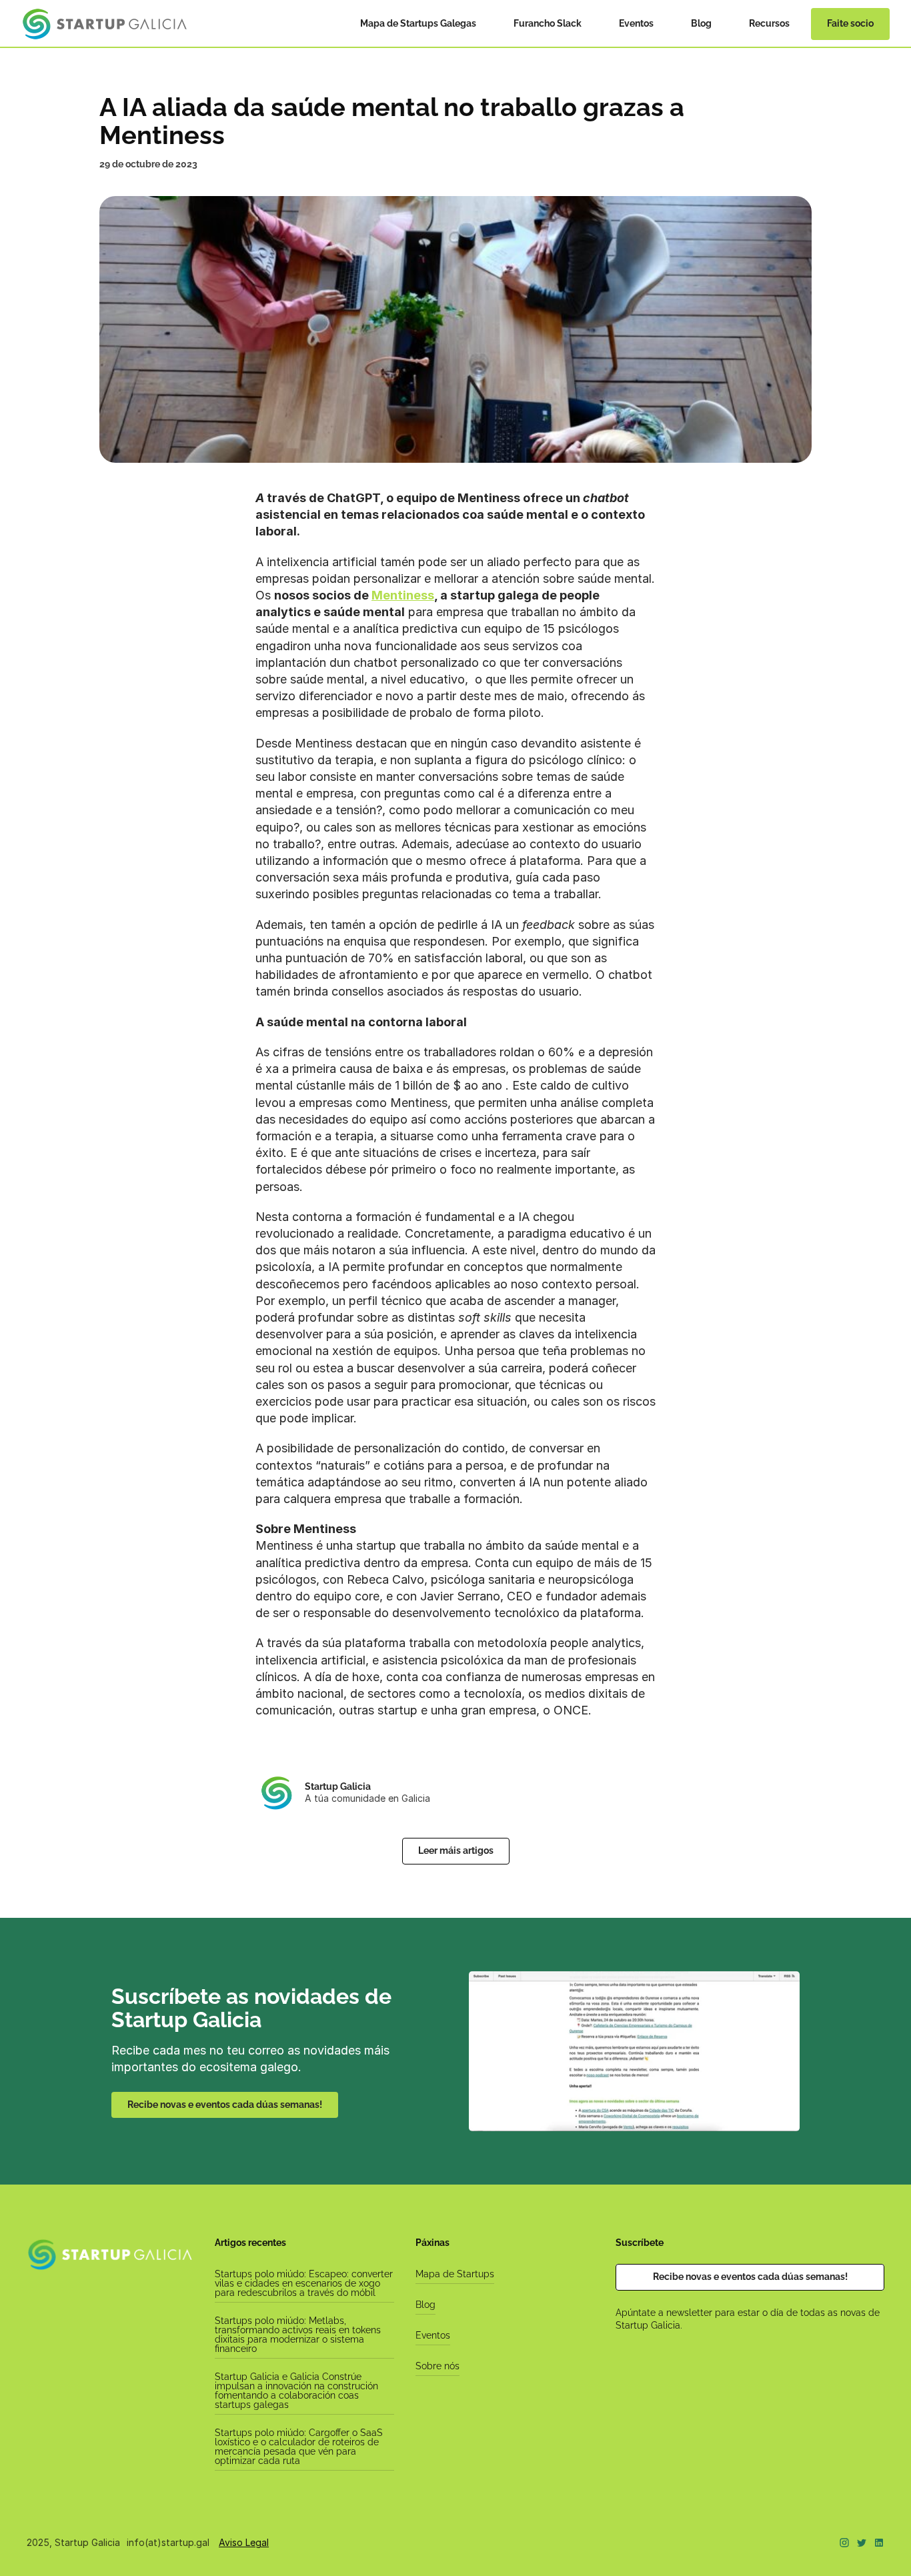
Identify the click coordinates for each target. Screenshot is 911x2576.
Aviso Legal (244, 2542)
